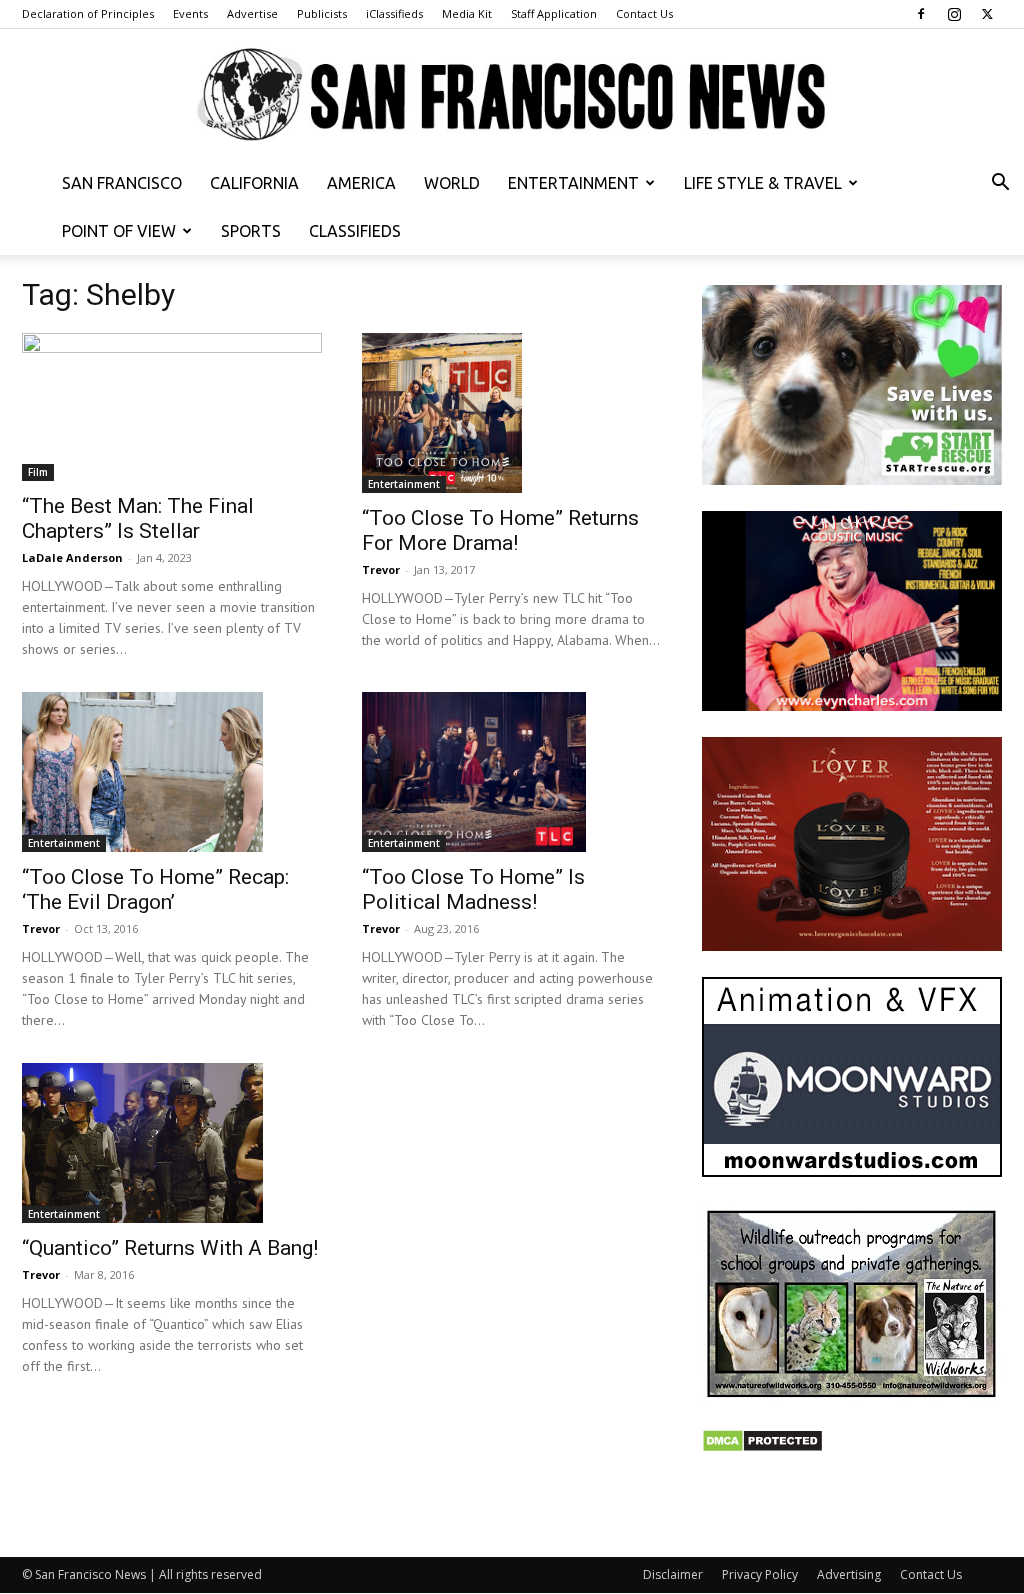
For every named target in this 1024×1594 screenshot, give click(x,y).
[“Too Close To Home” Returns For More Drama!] (512, 413)
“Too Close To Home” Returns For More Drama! (500, 530)
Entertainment (573, 183)
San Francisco (122, 183)
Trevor (381, 569)
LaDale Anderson (72, 557)
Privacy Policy (760, 1574)
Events (190, 13)
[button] (1000, 184)
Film (38, 472)
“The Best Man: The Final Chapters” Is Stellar (138, 518)
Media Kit (467, 13)
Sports (251, 231)
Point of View (119, 231)
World (452, 183)
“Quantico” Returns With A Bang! (170, 1248)
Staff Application (554, 13)
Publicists (322, 13)
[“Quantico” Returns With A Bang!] (172, 1143)
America (361, 183)
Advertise (252, 13)
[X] (987, 14)
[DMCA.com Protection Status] (762, 1447)
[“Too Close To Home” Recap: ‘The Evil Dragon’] (172, 772)
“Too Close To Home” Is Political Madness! (473, 889)
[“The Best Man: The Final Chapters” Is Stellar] (172, 407)
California (254, 183)
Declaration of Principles (88, 13)
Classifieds (355, 231)
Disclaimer (673, 1574)
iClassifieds (394, 13)
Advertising (849, 1574)
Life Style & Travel (763, 183)
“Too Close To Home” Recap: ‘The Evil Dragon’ (155, 889)
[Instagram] (954, 14)
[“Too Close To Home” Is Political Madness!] (512, 772)
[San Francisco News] (512, 95)
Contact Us (644, 13)
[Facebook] (921, 14)
